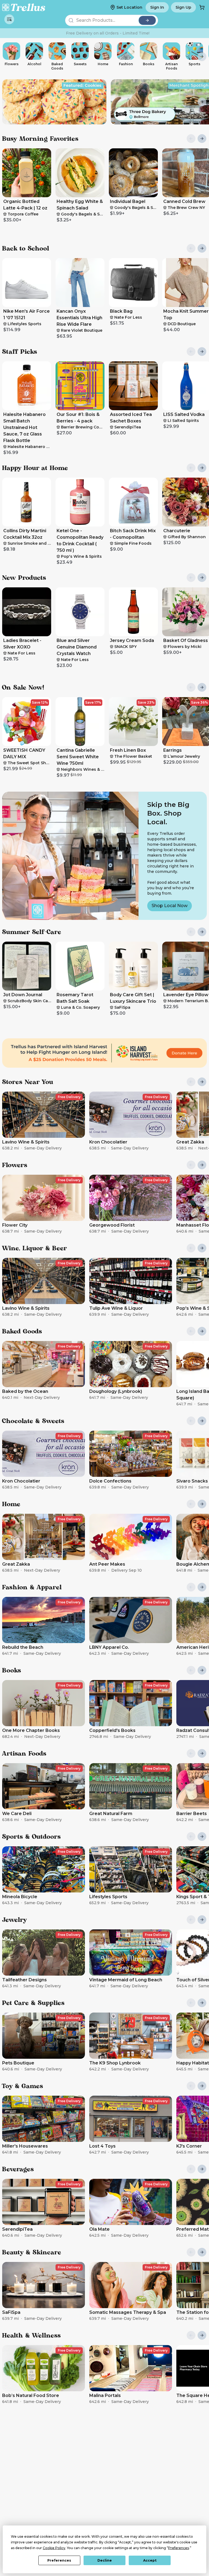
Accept (150, 2560)
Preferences (59, 2560)
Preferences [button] (179, 2548)
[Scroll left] (7, 57)
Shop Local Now (170, 906)
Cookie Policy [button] (54, 2548)
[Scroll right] (202, 57)
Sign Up (183, 7)
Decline (105, 2560)
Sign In (157, 7)
